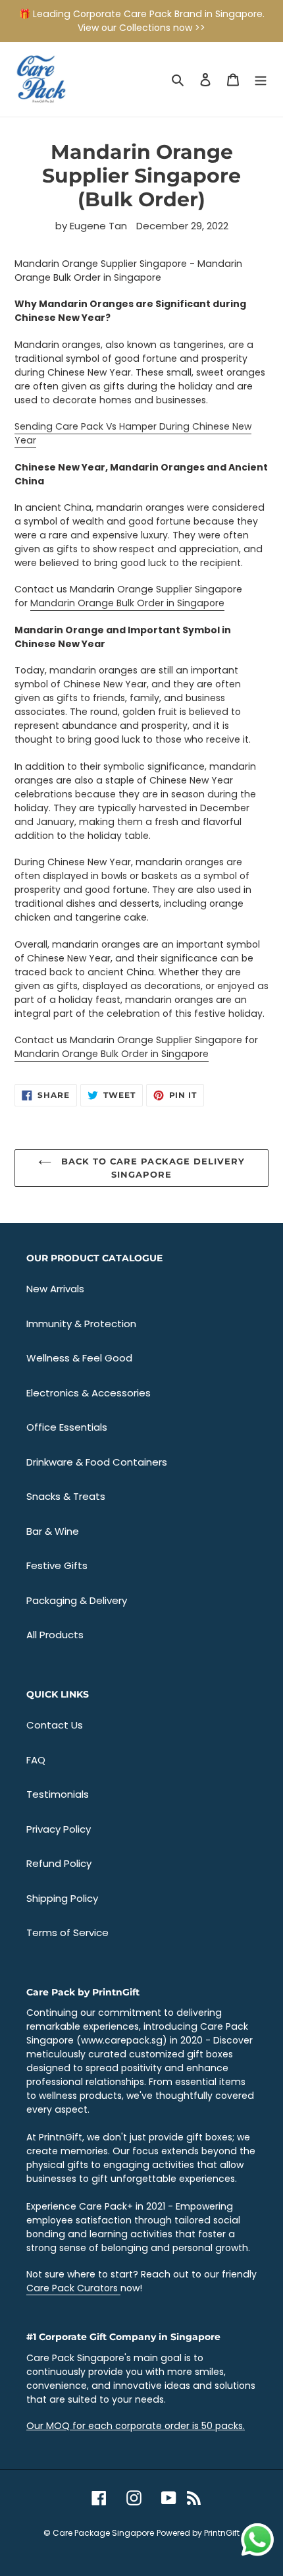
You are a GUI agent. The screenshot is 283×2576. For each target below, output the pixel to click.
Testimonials (58, 1794)
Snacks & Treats (66, 1496)
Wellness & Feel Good (79, 1358)
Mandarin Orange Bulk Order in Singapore (127, 603)
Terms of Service (67, 1932)
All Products (55, 1635)
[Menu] (261, 79)
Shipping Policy (62, 1898)
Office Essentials (67, 1427)
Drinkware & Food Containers (97, 1462)
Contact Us (55, 1725)
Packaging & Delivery (77, 1600)
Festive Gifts (57, 1565)
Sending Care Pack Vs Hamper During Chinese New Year (133, 433)
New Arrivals (55, 1289)
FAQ (36, 1760)
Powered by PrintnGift (198, 2533)
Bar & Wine (53, 1531)
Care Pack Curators (73, 2288)
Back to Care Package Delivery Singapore (151, 1168)
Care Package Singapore (103, 2533)
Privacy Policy (59, 1829)
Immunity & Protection (81, 1324)
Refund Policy (59, 1863)
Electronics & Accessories (89, 1393)
